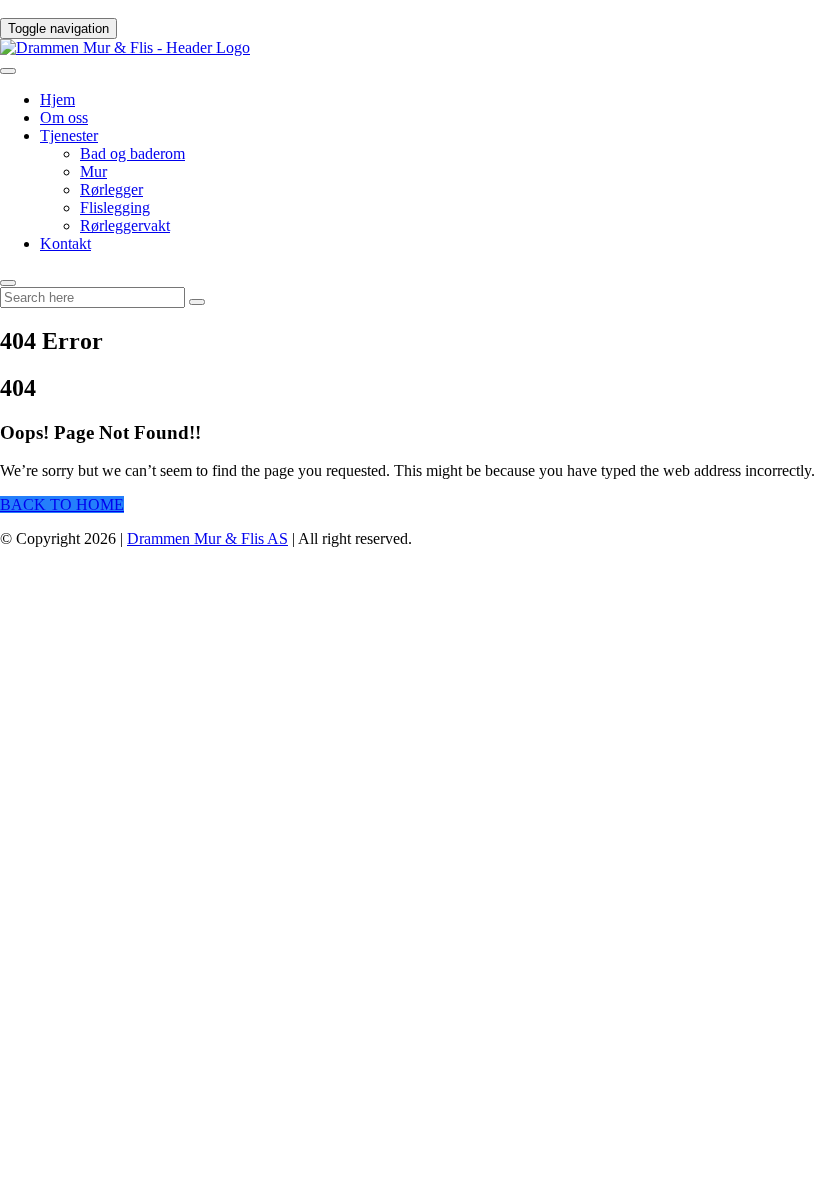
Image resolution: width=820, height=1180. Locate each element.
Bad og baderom (132, 153)
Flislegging (115, 207)
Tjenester (69, 135)
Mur (93, 171)
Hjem (57, 99)
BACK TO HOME (62, 504)
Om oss (64, 117)
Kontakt (65, 243)
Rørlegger (111, 189)
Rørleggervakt (125, 225)
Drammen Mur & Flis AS (207, 538)
